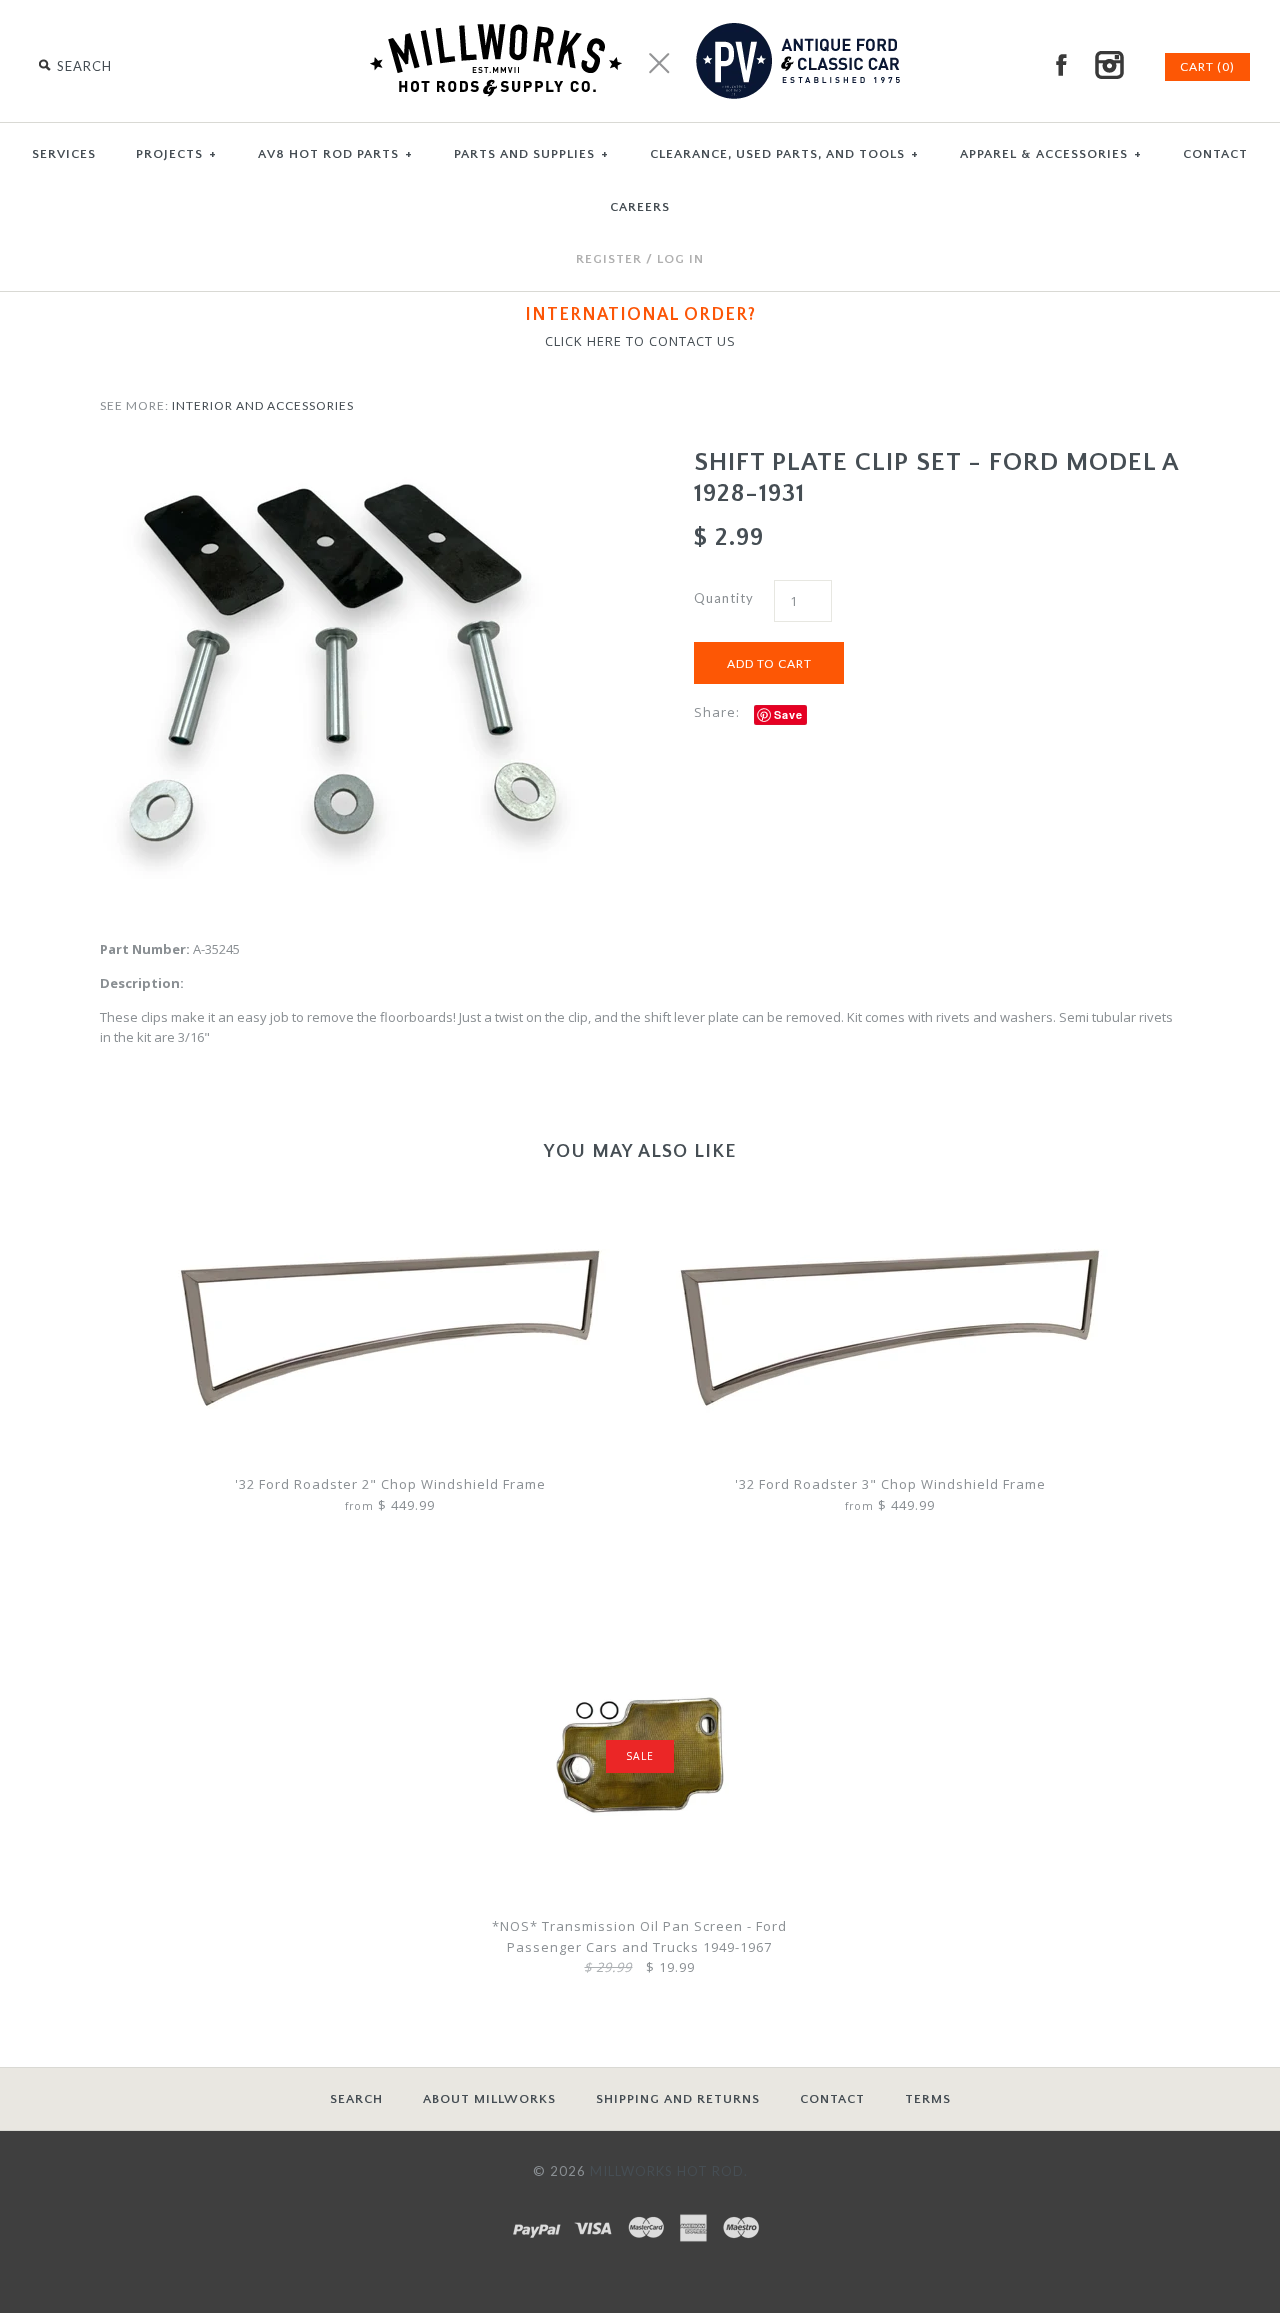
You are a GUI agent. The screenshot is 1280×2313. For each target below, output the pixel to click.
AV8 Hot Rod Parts (335, 154)
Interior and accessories (263, 405)
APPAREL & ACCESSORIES (1051, 154)
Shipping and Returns (678, 2099)
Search (356, 2099)
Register (609, 259)
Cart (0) (1207, 66)
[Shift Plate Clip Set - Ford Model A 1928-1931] (343, 457)
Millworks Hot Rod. (669, 2171)
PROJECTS (176, 154)
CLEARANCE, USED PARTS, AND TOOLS (784, 154)
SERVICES (64, 154)
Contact (832, 2099)
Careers (640, 207)
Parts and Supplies (531, 154)
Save (788, 714)
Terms (928, 2099)
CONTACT (1215, 154)
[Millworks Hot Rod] (640, 10)
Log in (680, 259)
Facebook (1061, 65)
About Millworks (489, 2099)
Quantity (724, 598)
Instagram (1109, 65)
